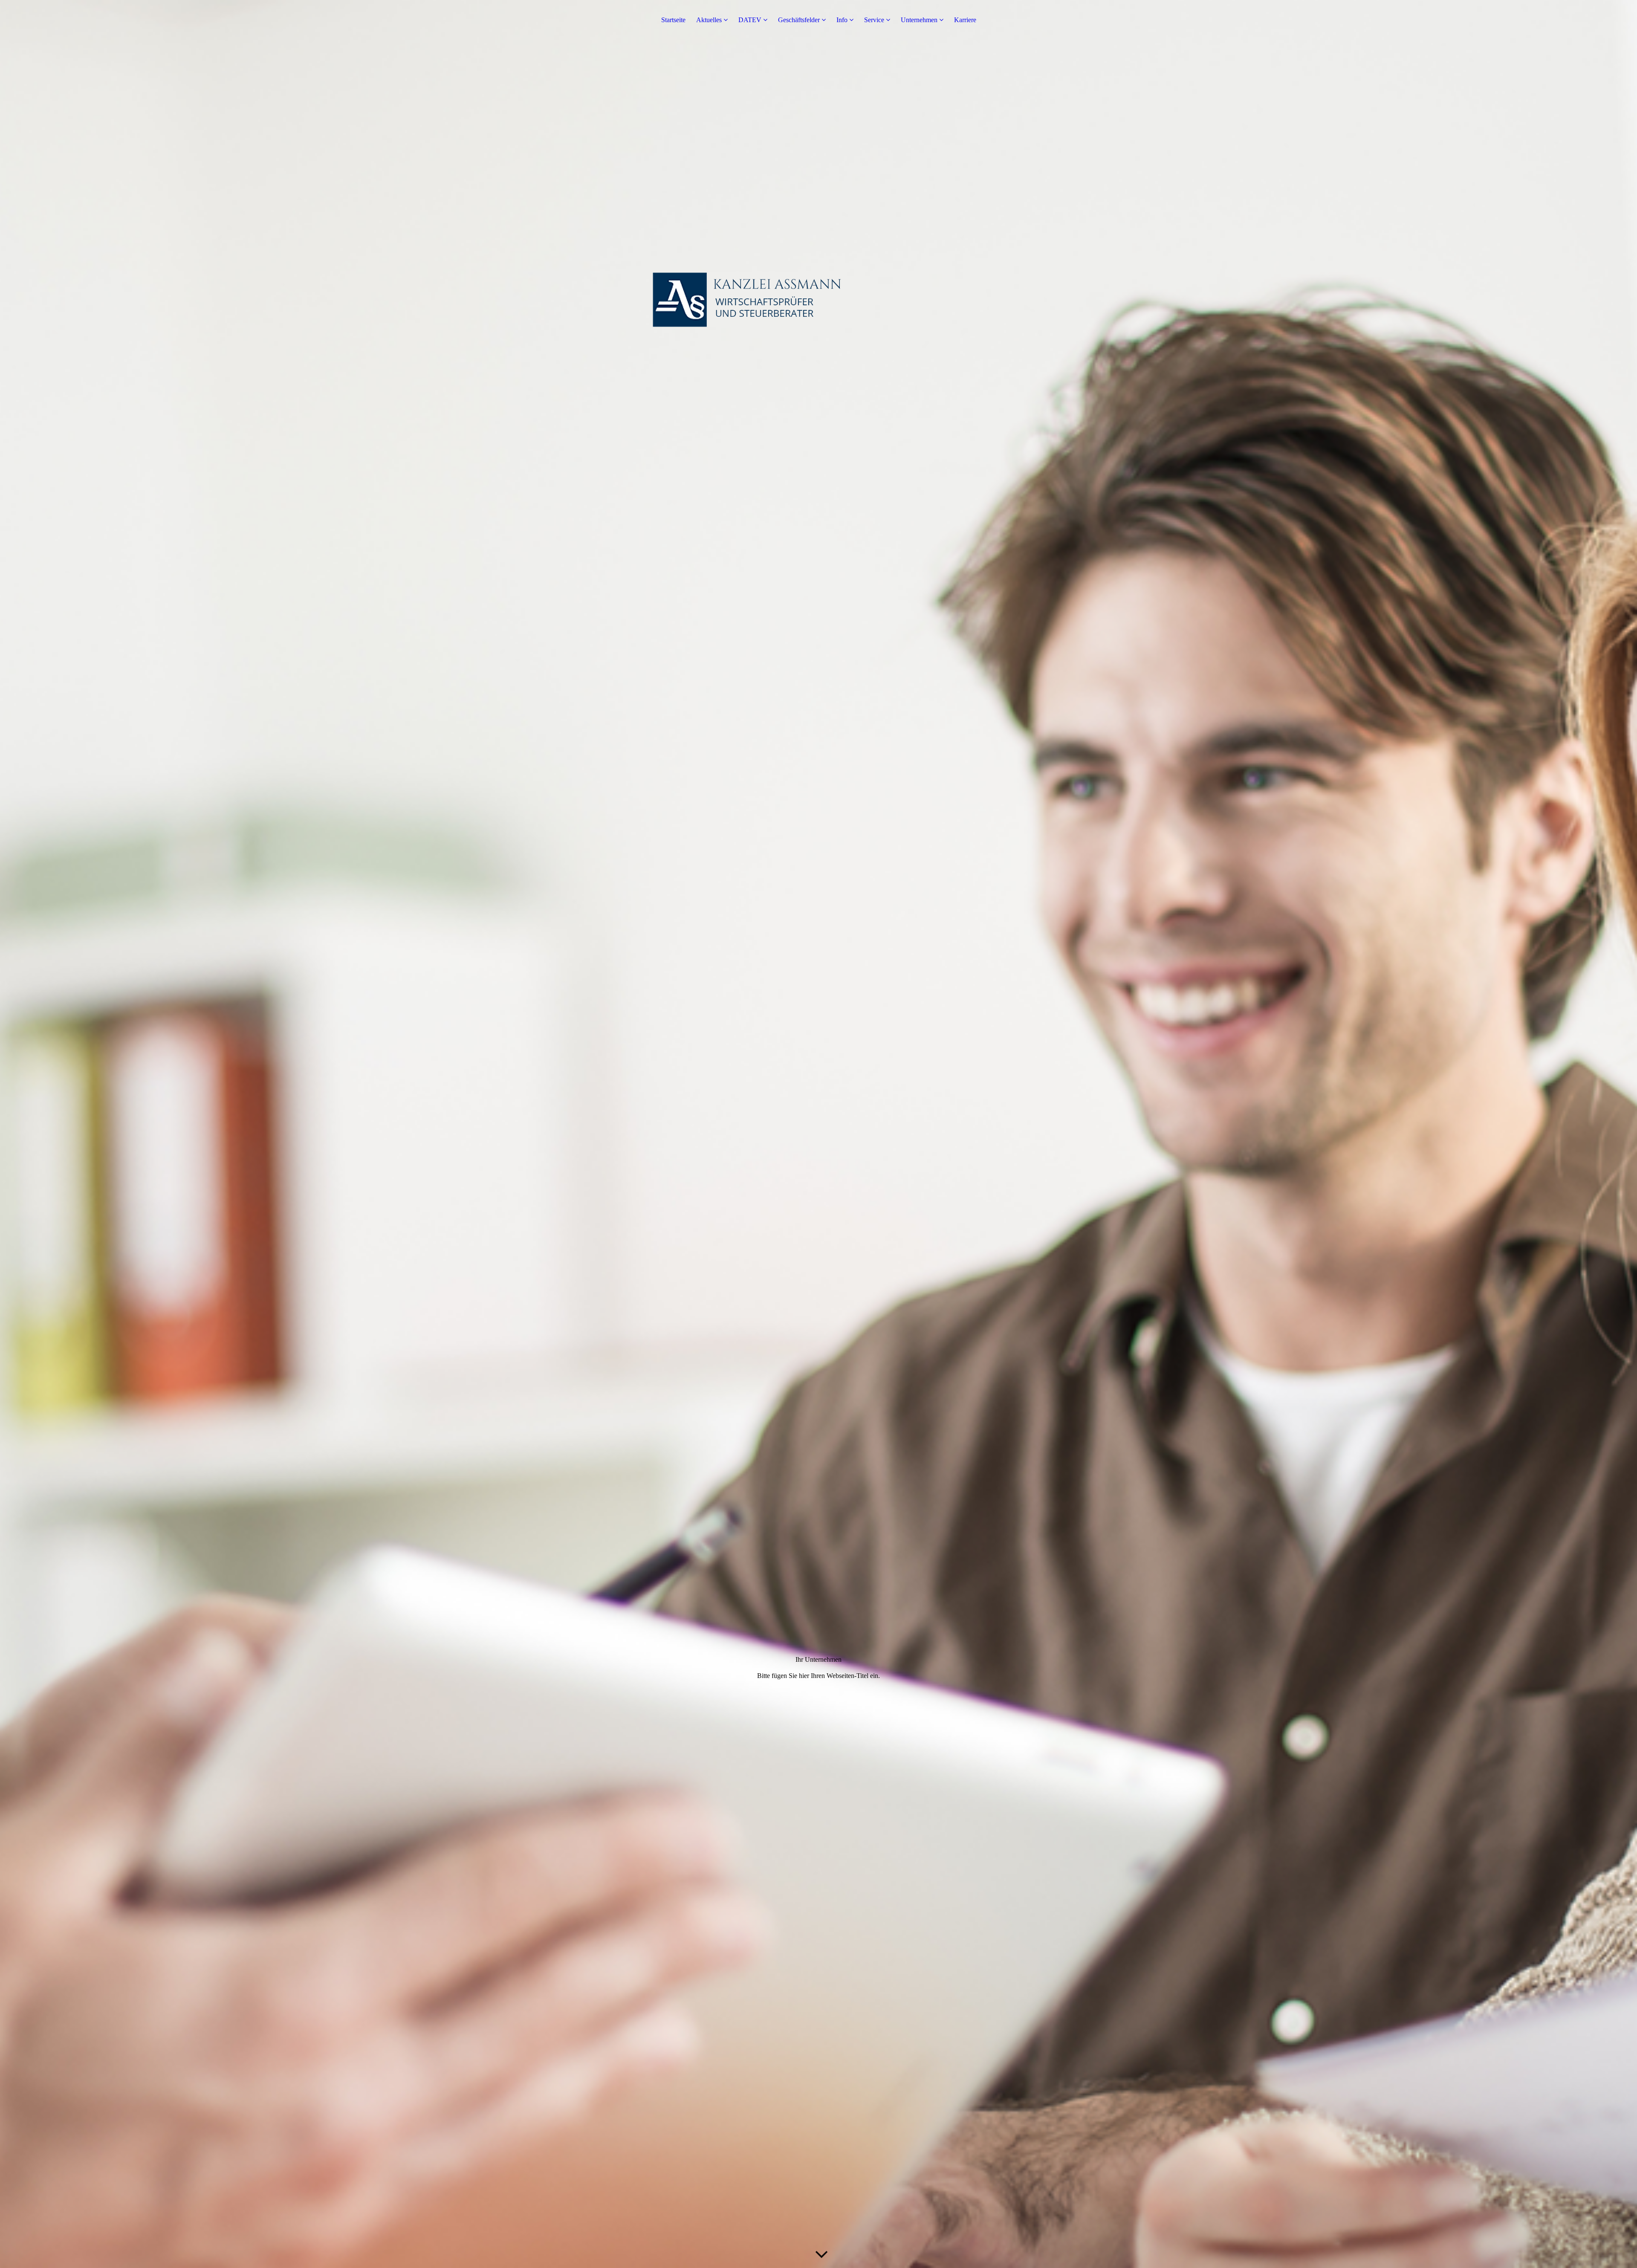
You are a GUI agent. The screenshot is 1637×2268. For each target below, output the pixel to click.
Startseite (673, 20)
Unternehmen (919, 20)
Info (842, 20)
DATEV (750, 20)
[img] (818, 1134)
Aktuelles (709, 20)
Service (874, 20)
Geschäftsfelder (799, 20)
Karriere (965, 20)
